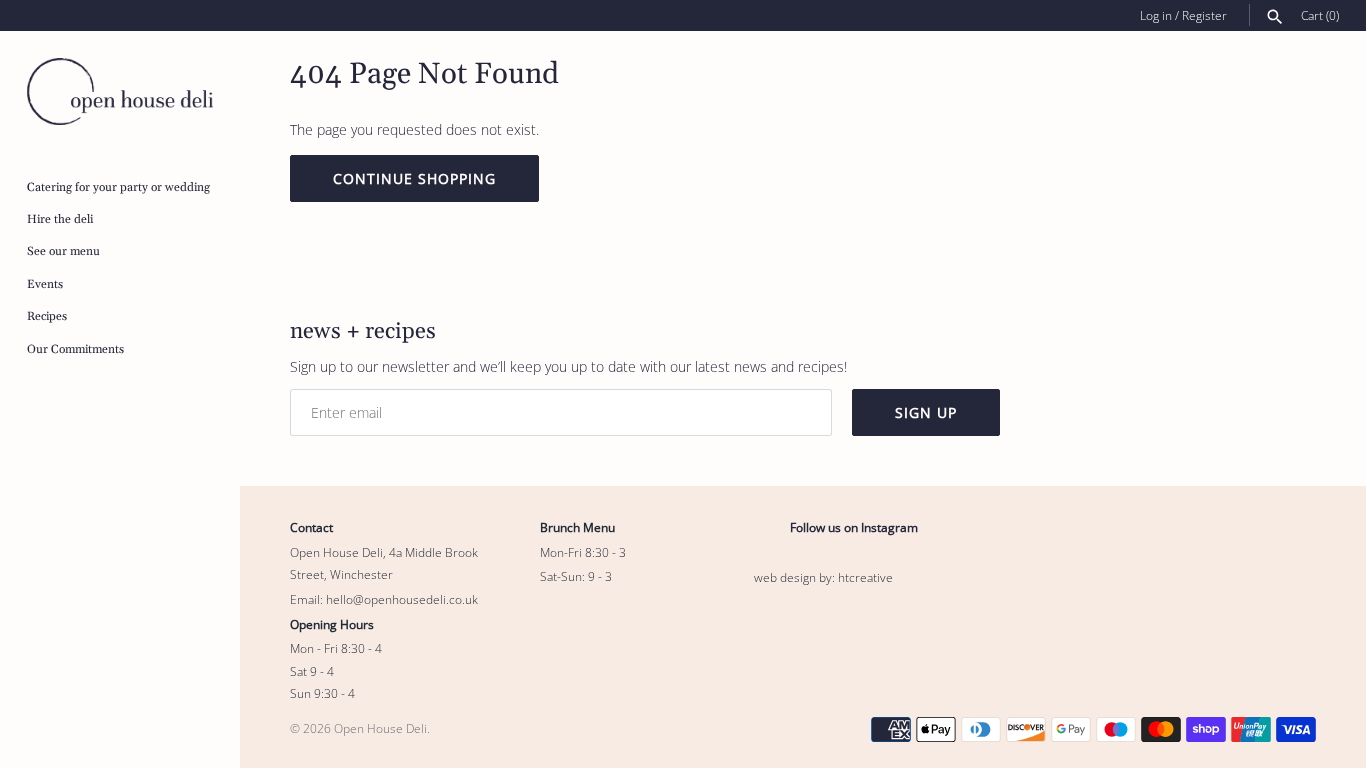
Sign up (926, 412)
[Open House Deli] (120, 91)
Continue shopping (414, 178)
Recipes (47, 316)
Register (1204, 15)
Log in (1156, 15)
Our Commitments (75, 349)
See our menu (63, 251)
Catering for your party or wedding (118, 187)
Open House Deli (380, 728)
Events (45, 284)
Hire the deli (60, 219)
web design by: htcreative (823, 577)
